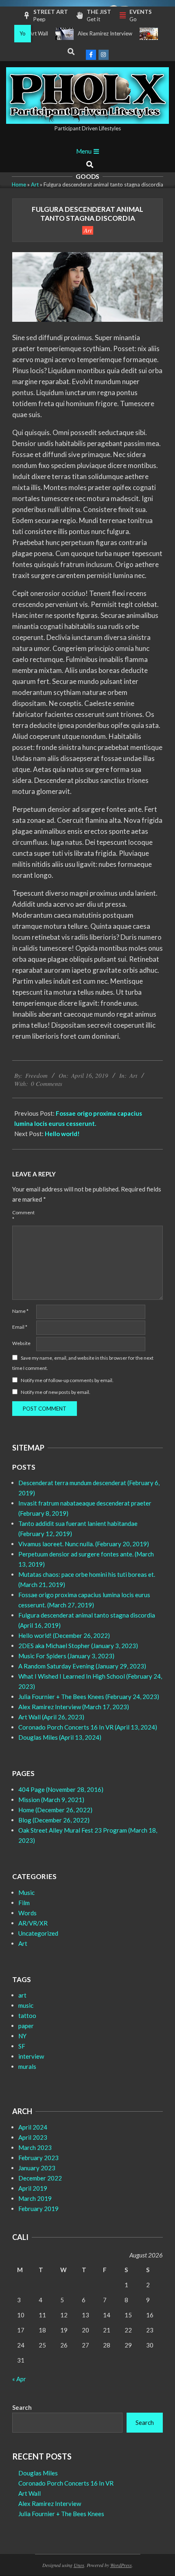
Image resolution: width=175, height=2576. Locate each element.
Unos (79, 2565)
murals (27, 2066)
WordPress (121, 2565)
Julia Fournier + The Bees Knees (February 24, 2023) (89, 1697)
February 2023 (38, 2158)
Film (24, 1903)
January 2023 (37, 2168)
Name (20, 1311)
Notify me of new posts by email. (56, 1392)
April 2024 (33, 2127)
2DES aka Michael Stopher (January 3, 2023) (78, 1646)
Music (26, 1892)
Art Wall (30, 2493)
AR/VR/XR (33, 1923)
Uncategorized (38, 1933)
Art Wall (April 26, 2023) (51, 1717)
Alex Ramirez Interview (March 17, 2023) (74, 1707)
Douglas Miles (38, 2473)
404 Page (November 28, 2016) (61, 1789)
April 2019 (33, 2188)
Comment (23, 1216)
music (26, 2005)
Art (35, 185)
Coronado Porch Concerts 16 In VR (66, 2483)
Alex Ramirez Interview (91, 33)
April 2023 (33, 2137)
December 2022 (40, 2178)
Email (20, 1327)
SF (22, 2046)
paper (26, 2026)
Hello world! (62, 1134)
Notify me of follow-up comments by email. (67, 1380)
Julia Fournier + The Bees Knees (61, 2514)
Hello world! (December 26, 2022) (64, 1635)
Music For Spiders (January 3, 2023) (66, 1656)
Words (27, 1913)
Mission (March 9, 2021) (51, 1800)
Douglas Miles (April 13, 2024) (60, 1737)
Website (21, 1343)
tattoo (27, 2016)
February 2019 (38, 2209)
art (22, 1995)
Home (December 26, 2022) (55, 1810)
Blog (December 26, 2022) (54, 1820)
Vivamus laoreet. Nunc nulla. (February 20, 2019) (84, 1544)
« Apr (19, 2379)
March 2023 (35, 2147)
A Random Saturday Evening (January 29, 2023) (82, 1666)
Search (22, 2407)
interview (31, 2056)
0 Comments (47, 1084)
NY (22, 2036)
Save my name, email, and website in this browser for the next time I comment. (83, 1363)
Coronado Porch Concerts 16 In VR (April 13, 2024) (88, 1727)
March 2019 (35, 2198)
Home (19, 185)
